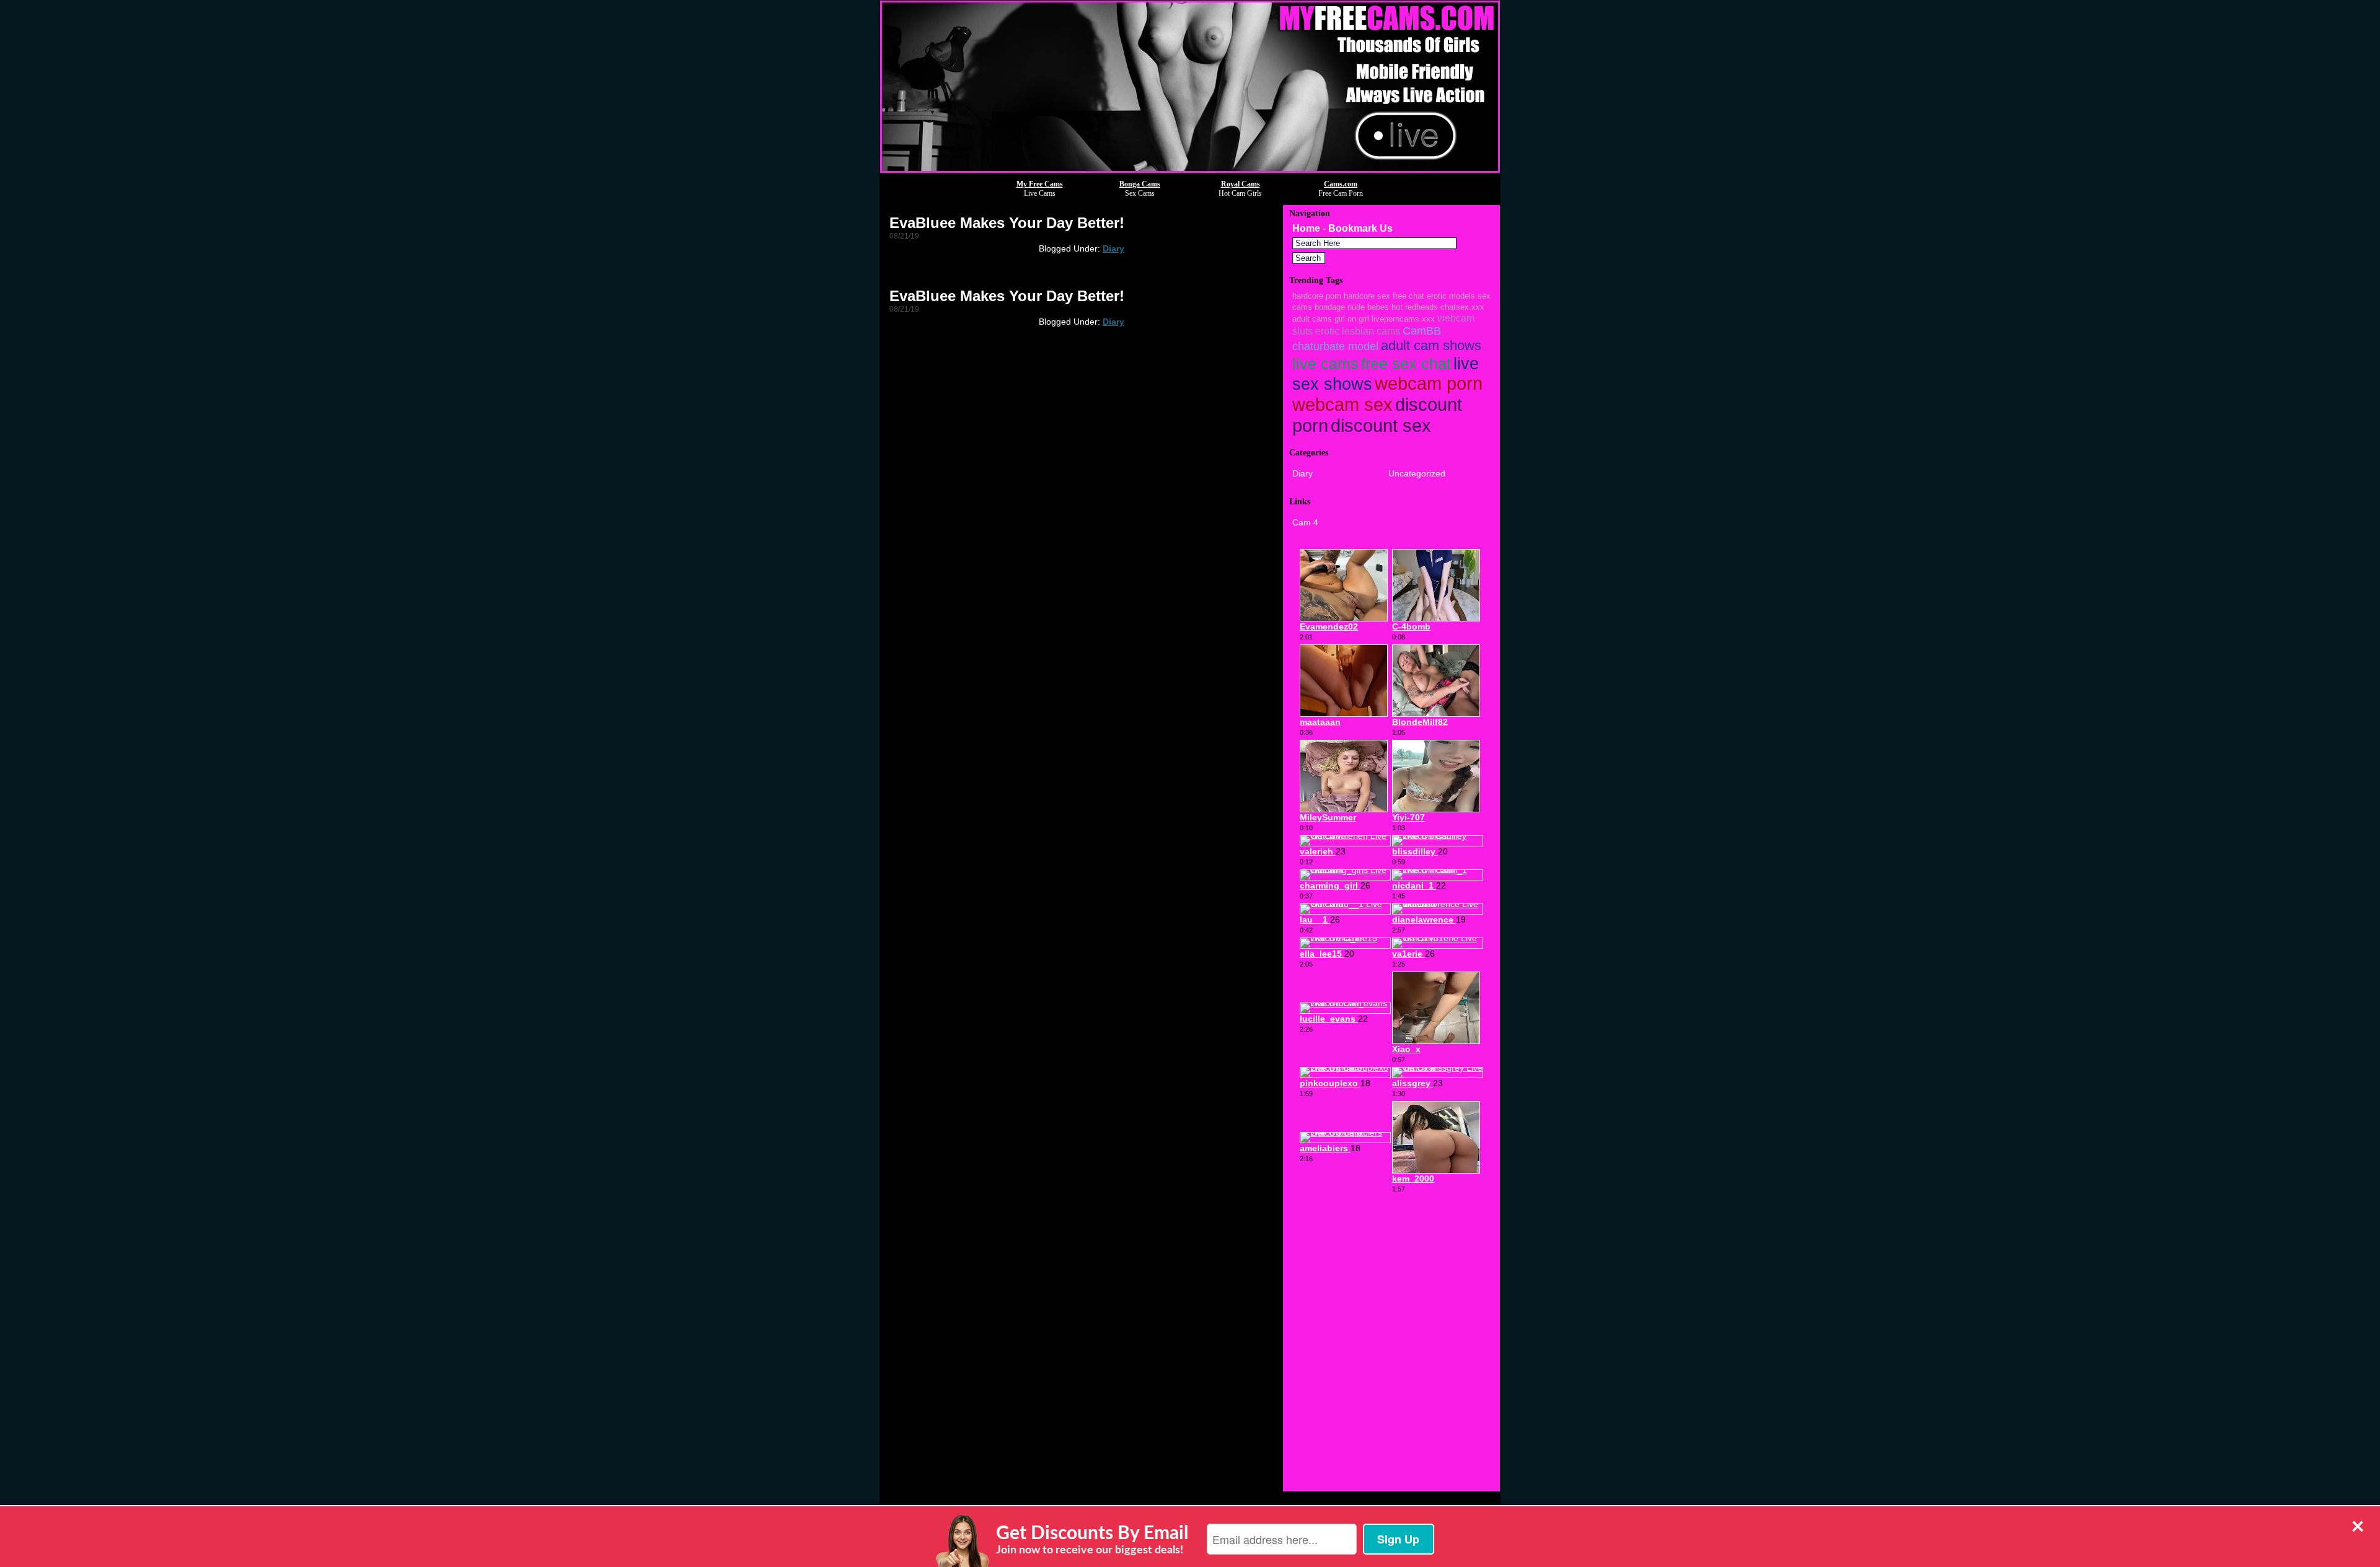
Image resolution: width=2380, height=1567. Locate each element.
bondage (1330, 307)
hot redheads (1415, 307)
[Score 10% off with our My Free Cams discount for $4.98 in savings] (1190, 169)
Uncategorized (1417, 473)
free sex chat (1406, 364)
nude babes (1368, 307)
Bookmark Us (1360, 228)
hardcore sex (1367, 296)
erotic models (1451, 296)
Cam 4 (1305, 522)
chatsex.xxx (1462, 307)
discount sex (1381, 425)
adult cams (1312, 319)
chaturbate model (1335, 346)
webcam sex (1342, 405)
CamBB (1422, 331)
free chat (1408, 296)
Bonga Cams (1140, 184)
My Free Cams (1040, 184)
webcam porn (1429, 384)
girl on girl (1352, 319)
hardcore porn (1317, 296)
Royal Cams (1241, 184)
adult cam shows (1431, 345)
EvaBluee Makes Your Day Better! (1007, 223)
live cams (1325, 364)
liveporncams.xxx (1403, 319)
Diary (1113, 248)
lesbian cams (1371, 331)
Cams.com (1341, 184)
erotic (1327, 331)
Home (1306, 228)
